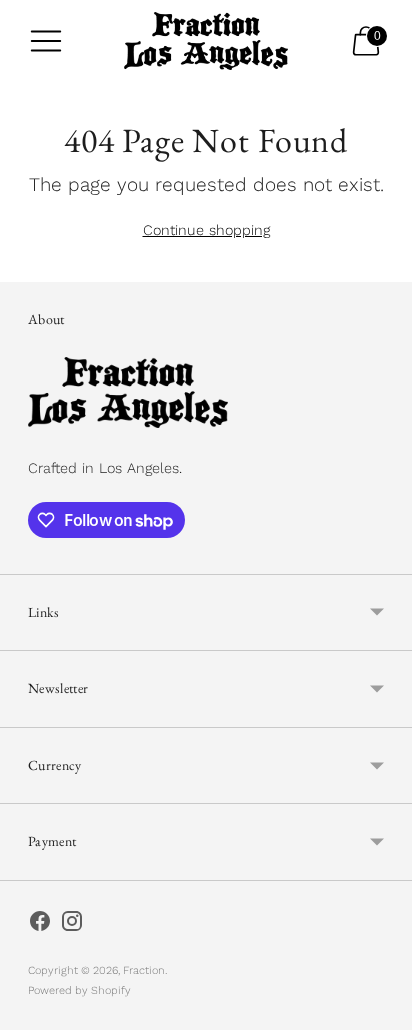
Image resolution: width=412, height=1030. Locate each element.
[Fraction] (206, 41)
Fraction (144, 970)
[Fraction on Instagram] (72, 925)
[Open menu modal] (46, 41)
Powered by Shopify (79, 990)
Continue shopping (206, 230)
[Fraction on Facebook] (40, 925)
